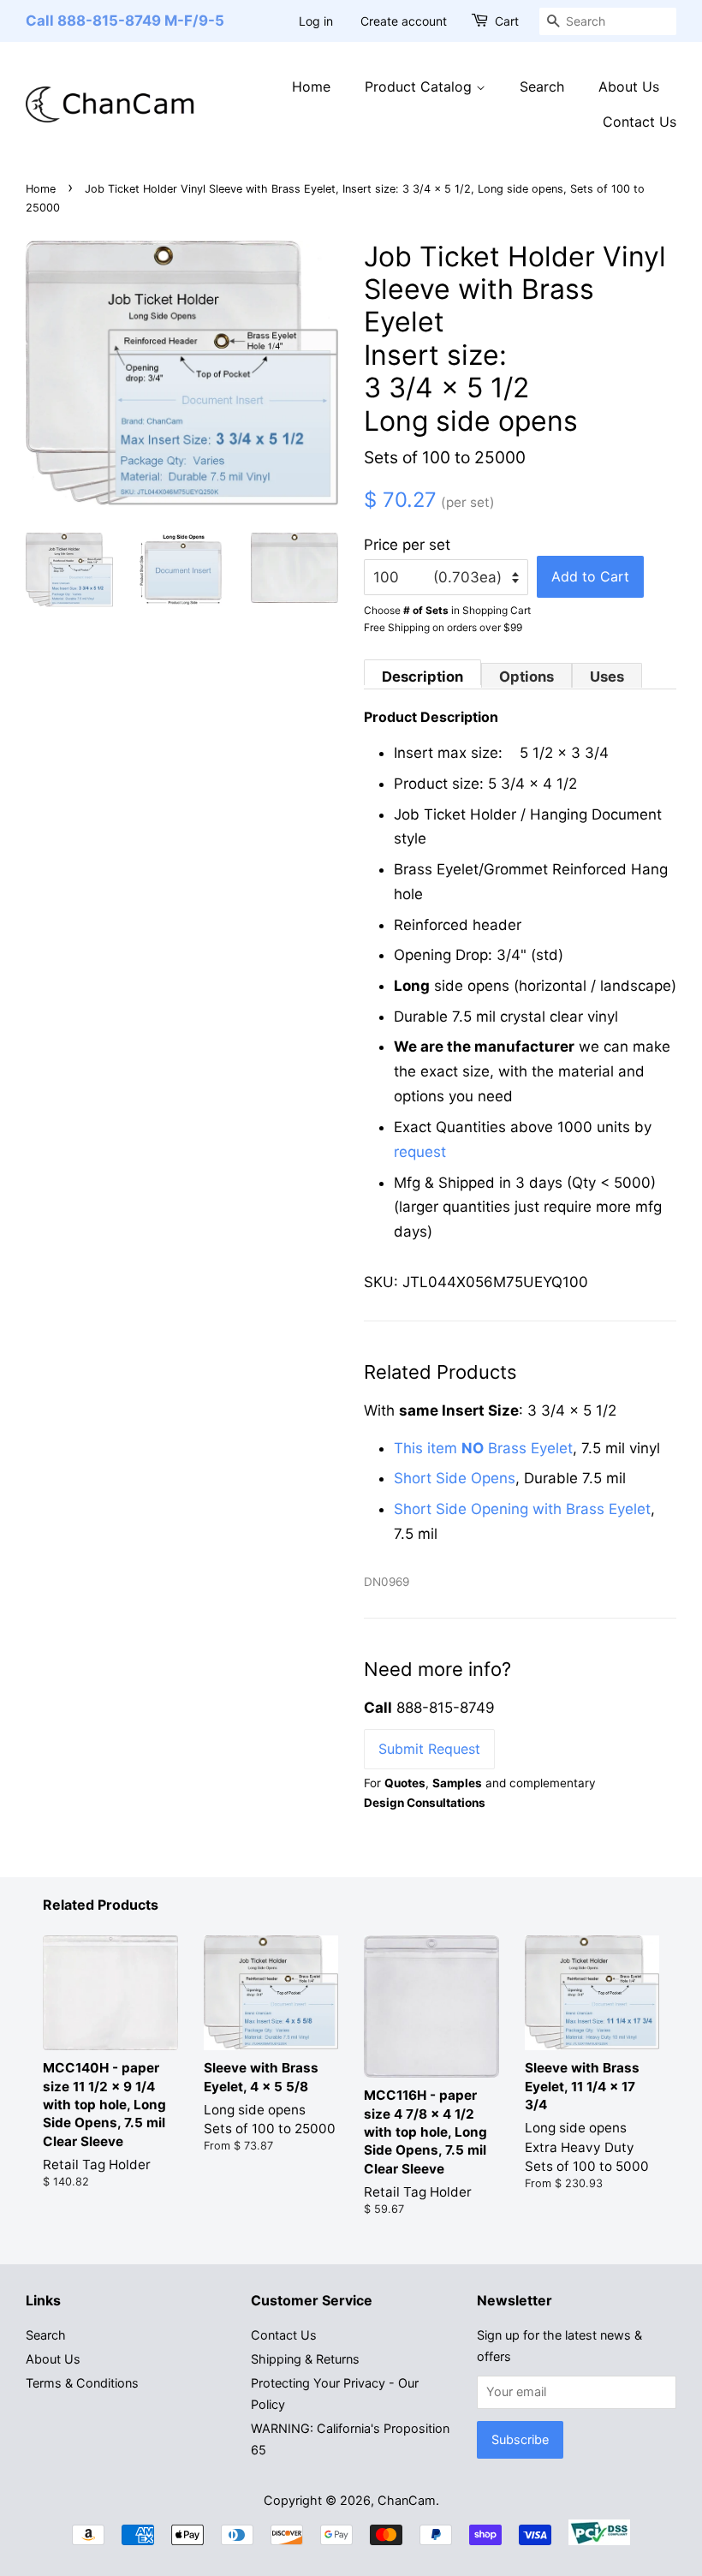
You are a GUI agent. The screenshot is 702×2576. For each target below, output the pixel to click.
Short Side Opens (455, 1478)
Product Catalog (420, 86)
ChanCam (407, 2500)
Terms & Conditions (82, 2383)
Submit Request (429, 1749)
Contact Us (640, 122)
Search (542, 86)
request (420, 1152)
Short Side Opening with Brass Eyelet (522, 1509)
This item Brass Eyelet (483, 1448)
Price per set (407, 545)
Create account (404, 21)
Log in (316, 21)
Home (311, 86)
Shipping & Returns (305, 2359)
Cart (507, 21)
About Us (629, 86)
